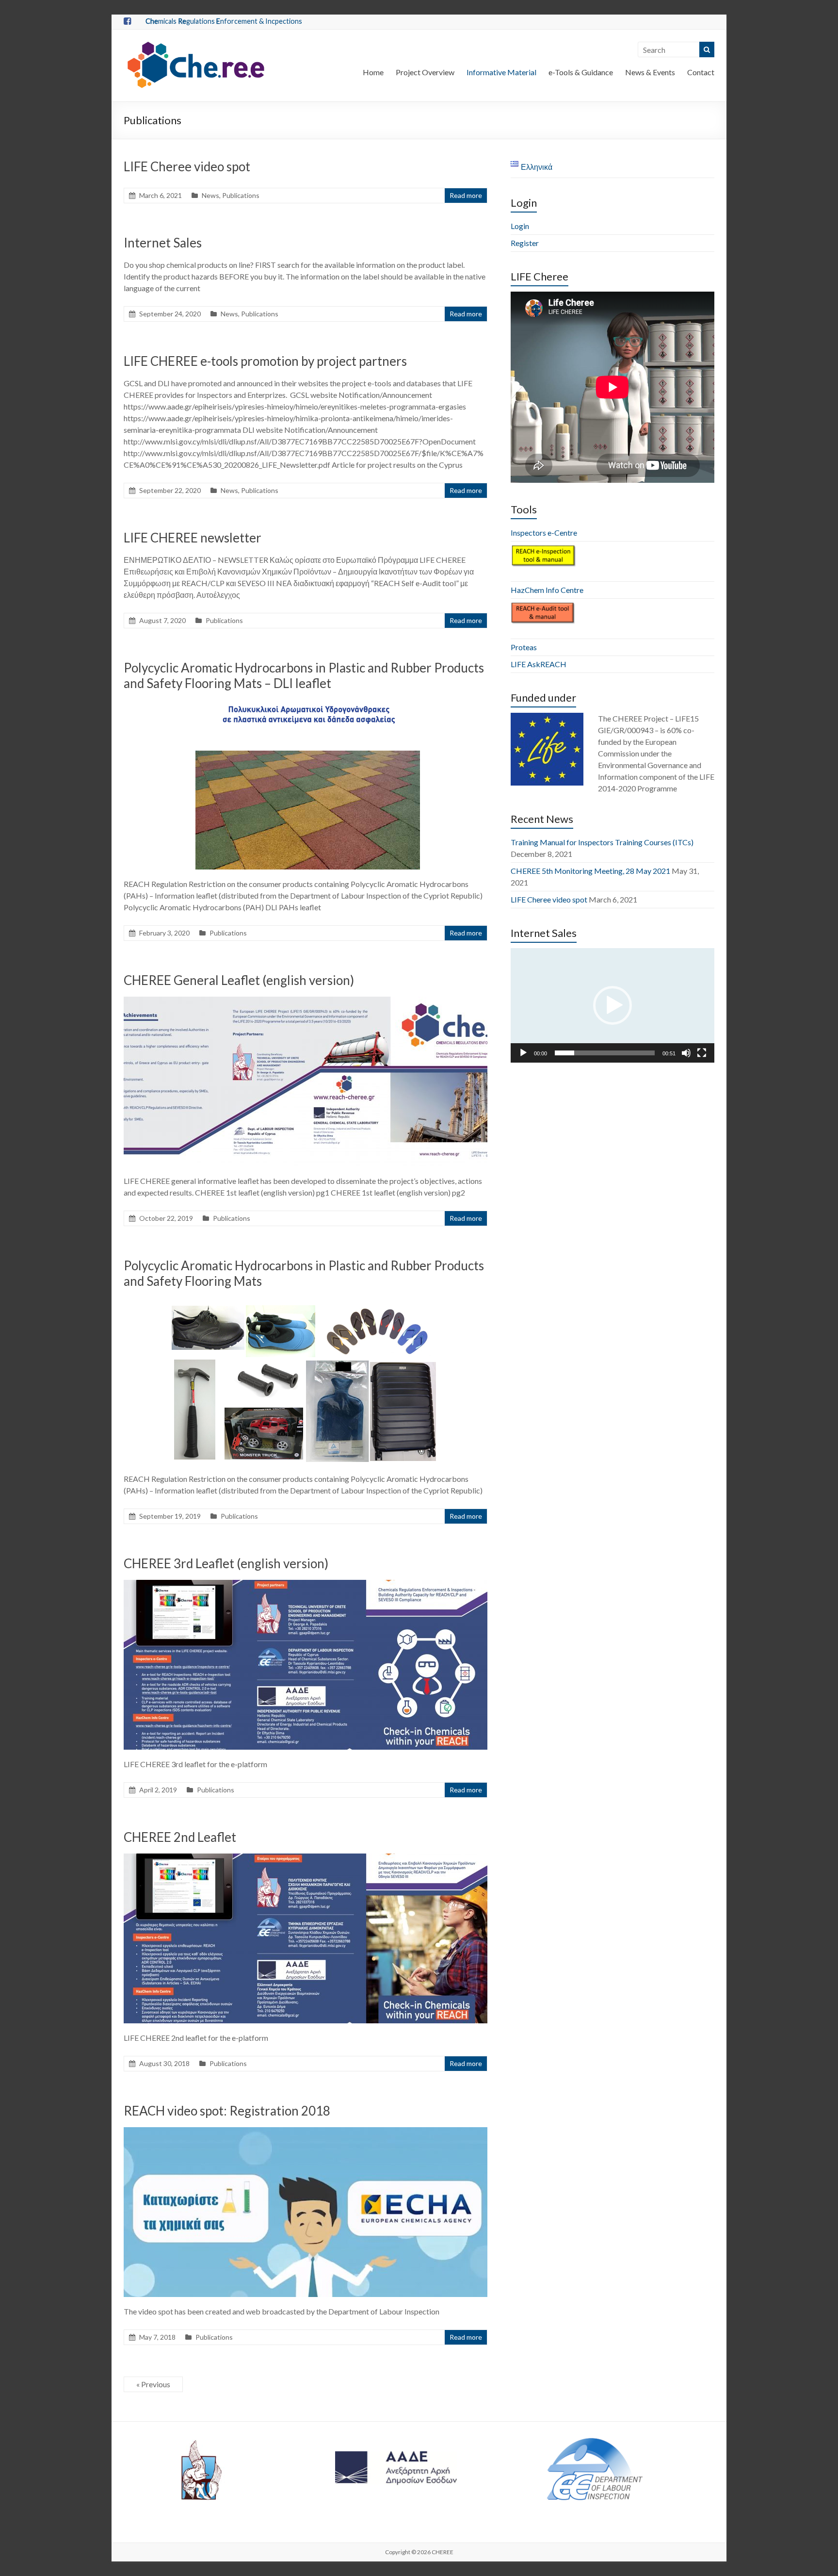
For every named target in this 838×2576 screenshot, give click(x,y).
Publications (241, 195)
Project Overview (425, 72)
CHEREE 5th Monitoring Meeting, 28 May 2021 (590, 871)
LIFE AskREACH (539, 664)
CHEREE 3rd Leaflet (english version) (226, 1563)
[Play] (523, 1053)
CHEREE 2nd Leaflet (180, 1837)
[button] (612, 1005)
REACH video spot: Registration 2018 (227, 2111)
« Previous (153, 2384)
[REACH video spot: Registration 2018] (306, 2132)
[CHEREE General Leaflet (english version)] (306, 1001)
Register (525, 243)
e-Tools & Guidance (581, 72)
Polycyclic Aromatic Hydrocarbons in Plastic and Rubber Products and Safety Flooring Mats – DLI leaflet (304, 675)
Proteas (524, 647)
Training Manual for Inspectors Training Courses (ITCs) (602, 842)
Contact (701, 72)
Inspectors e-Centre (544, 533)
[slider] (605, 1053)
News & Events (650, 72)
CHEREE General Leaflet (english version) (239, 980)
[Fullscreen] (702, 1053)
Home (373, 72)
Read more (466, 195)
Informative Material (501, 72)
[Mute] (686, 1053)
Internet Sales (163, 243)
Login (520, 226)
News (210, 195)
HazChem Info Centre (547, 590)
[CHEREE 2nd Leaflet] (306, 1858)
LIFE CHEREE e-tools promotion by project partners (265, 361)
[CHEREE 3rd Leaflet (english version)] (306, 1584)
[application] (612, 1005)
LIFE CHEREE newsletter (193, 538)
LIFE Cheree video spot (187, 166)
